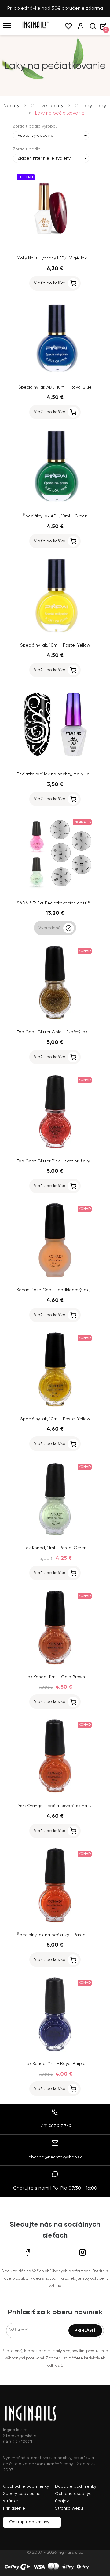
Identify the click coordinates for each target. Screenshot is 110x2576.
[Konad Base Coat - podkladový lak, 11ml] (55, 1277)
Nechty (12, 106)
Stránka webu (69, 2508)
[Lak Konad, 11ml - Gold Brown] (55, 1664)
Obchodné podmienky (26, 2486)
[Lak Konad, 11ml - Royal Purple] (55, 2051)
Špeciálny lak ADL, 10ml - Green (55, 516)
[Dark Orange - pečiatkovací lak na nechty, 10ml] (55, 1793)
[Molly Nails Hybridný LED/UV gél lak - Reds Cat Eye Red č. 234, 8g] (55, 245)
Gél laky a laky (90, 106)
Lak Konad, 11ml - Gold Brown (55, 1677)
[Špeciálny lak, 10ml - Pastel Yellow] (55, 633)
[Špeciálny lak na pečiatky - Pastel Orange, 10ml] (55, 1922)
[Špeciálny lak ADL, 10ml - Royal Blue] (55, 375)
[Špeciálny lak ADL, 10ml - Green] (55, 503)
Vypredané (50, 928)
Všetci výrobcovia (36, 136)
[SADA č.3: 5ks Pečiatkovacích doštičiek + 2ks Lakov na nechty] (55, 890)
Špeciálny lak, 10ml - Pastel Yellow (55, 645)
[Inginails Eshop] (35, 27)
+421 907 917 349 (55, 2126)
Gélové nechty (47, 106)
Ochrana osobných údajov (74, 2497)
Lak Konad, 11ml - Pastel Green (55, 1548)
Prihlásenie (14, 2508)
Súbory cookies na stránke (22, 2497)
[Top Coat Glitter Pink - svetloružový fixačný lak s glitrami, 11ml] (55, 1148)
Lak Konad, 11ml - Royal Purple (55, 2064)
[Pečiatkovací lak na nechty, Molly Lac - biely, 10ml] (55, 761)
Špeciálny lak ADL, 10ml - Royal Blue (55, 387)
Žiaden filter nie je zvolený (44, 158)
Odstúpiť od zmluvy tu (32, 2522)
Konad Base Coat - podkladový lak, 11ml (58, 1290)
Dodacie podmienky (76, 2486)
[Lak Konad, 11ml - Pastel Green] (55, 1535)
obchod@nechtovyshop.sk (55, 2157)
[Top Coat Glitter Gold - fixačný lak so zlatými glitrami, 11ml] (55, 1019)
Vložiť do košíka (50, 283)
